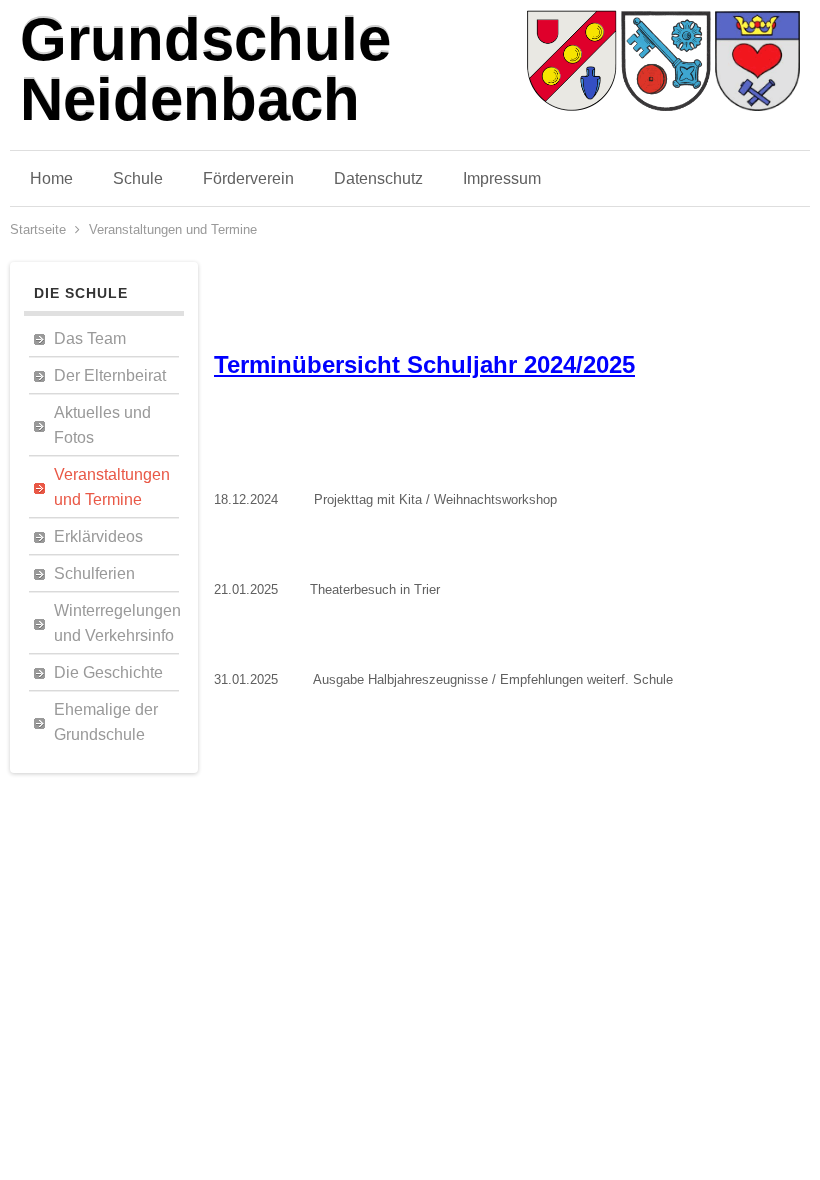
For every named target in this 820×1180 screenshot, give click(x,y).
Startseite (38, 229)
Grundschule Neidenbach (205, 69)
